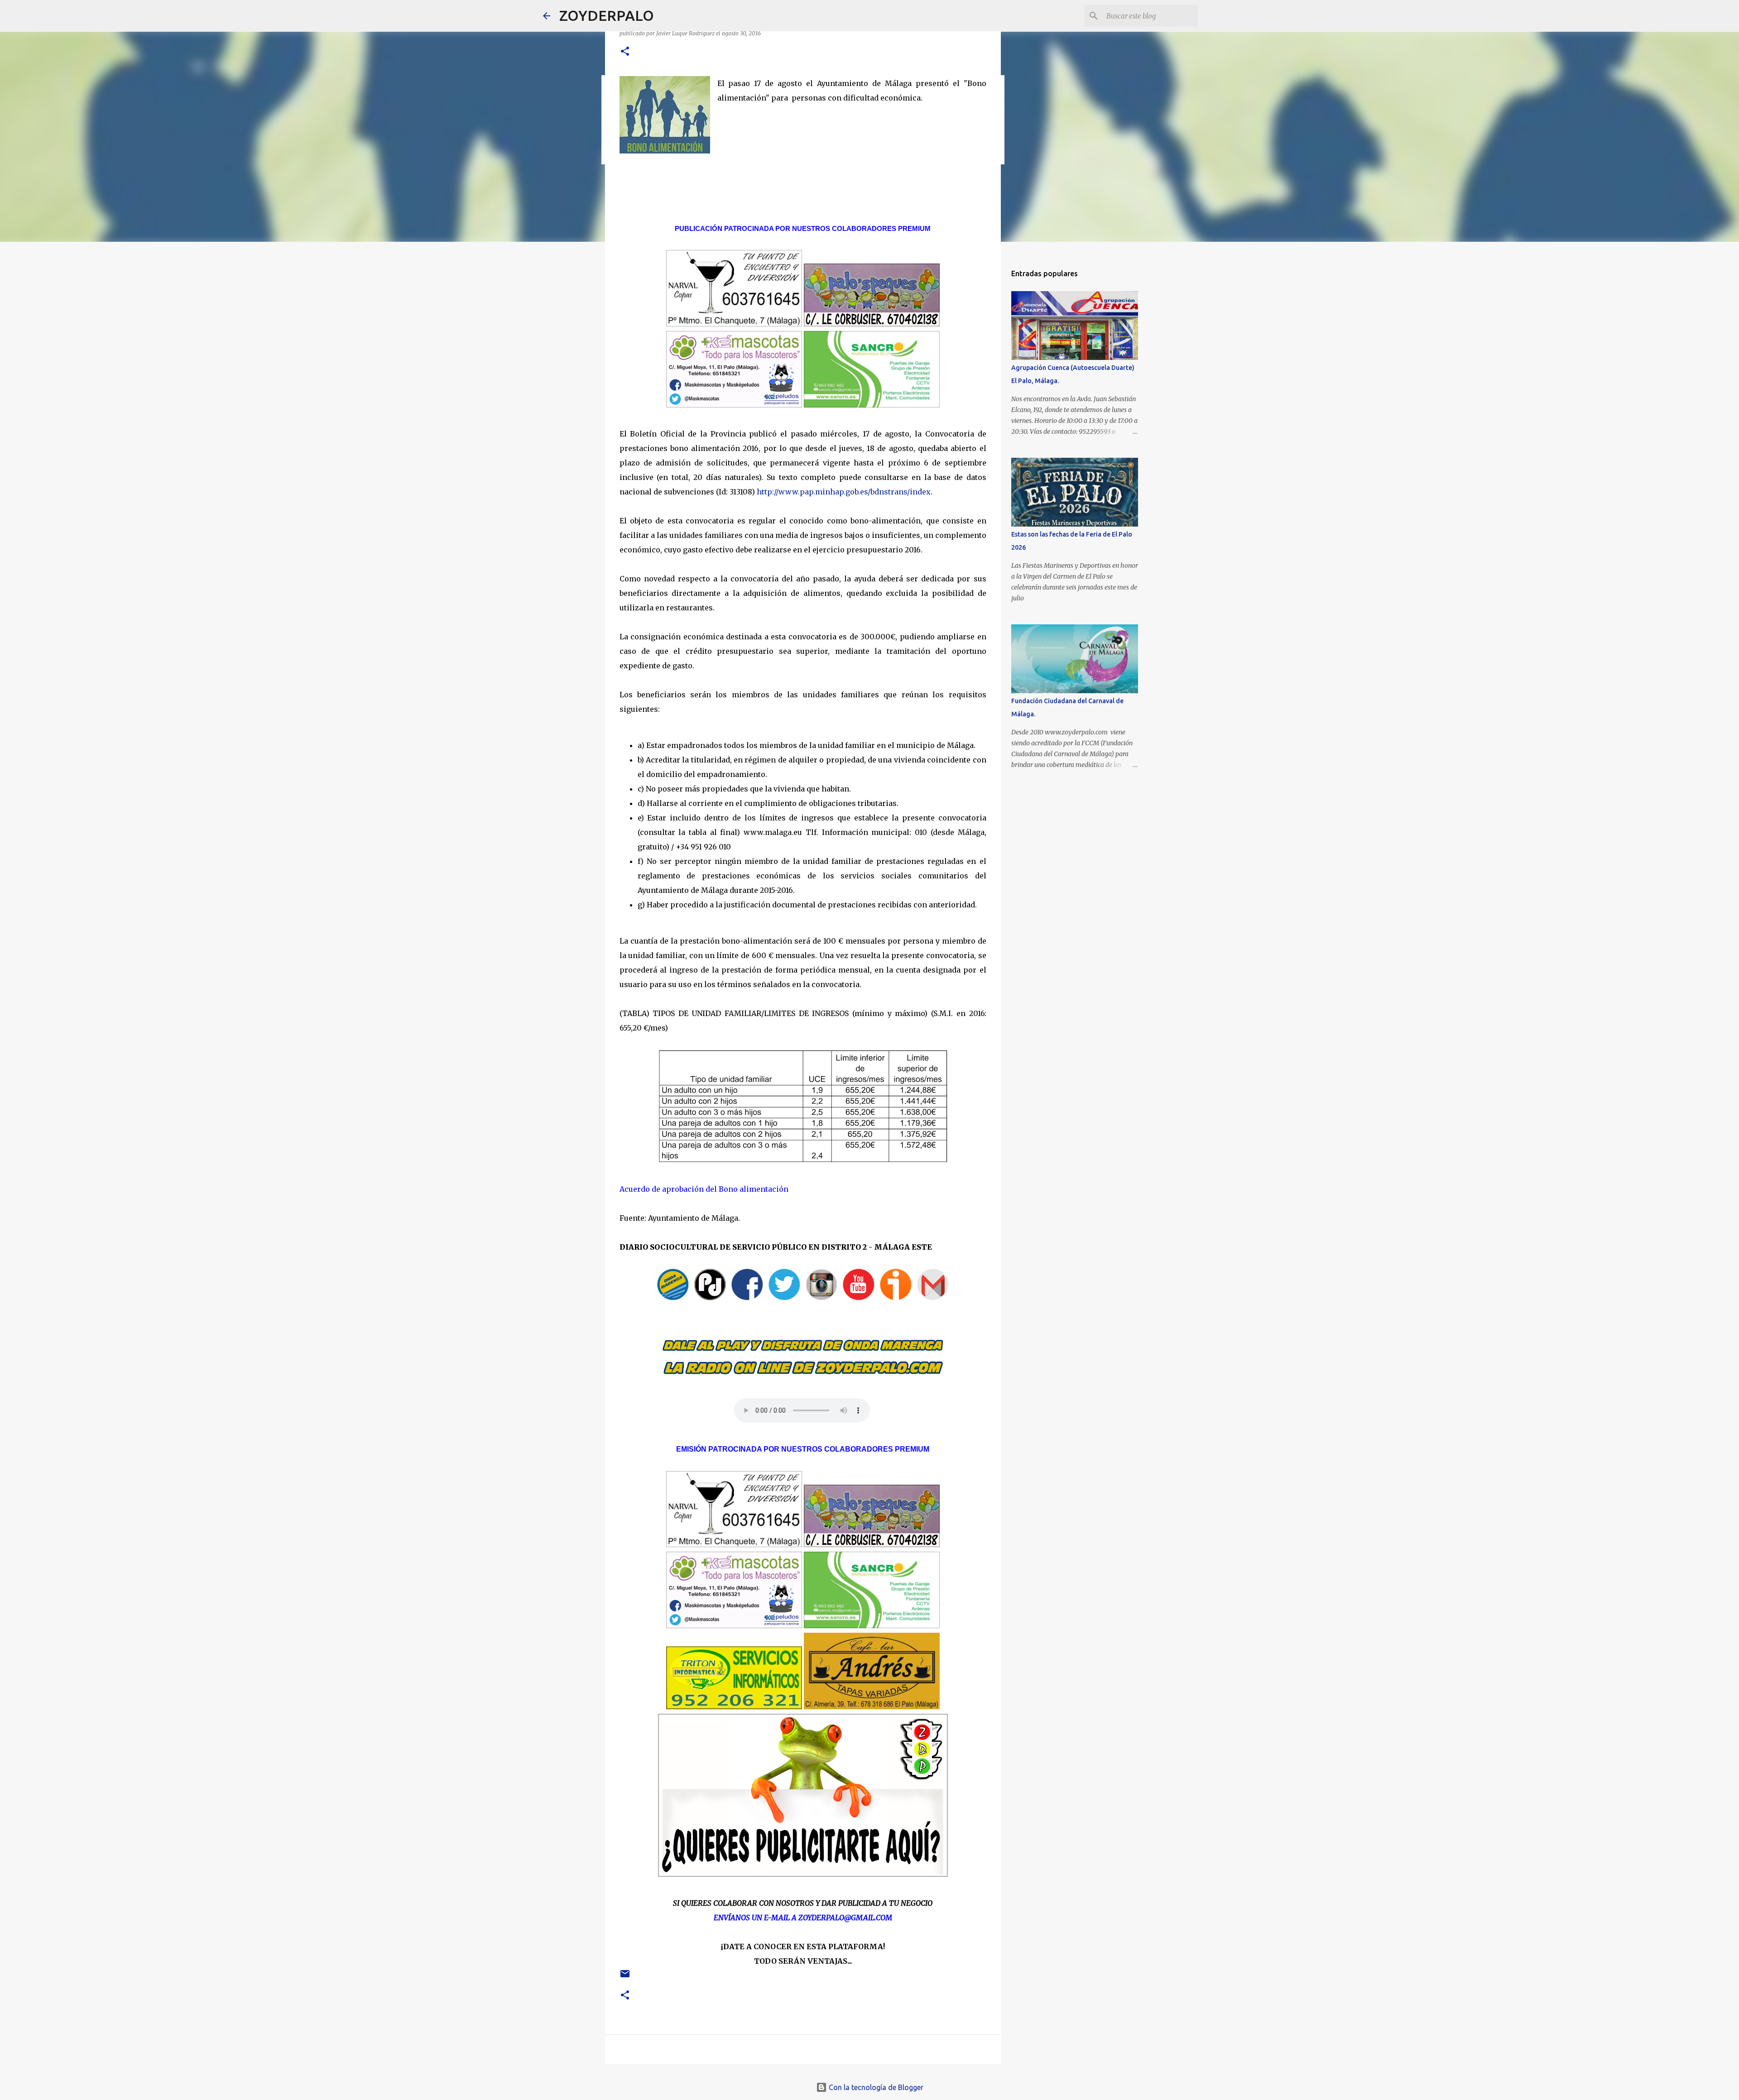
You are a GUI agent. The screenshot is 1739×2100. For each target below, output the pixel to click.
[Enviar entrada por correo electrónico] (625, 1977)
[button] (625, 52)
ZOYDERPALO (607, 15)
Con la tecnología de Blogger (875, 2087)
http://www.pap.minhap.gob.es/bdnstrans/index (844, 492)
